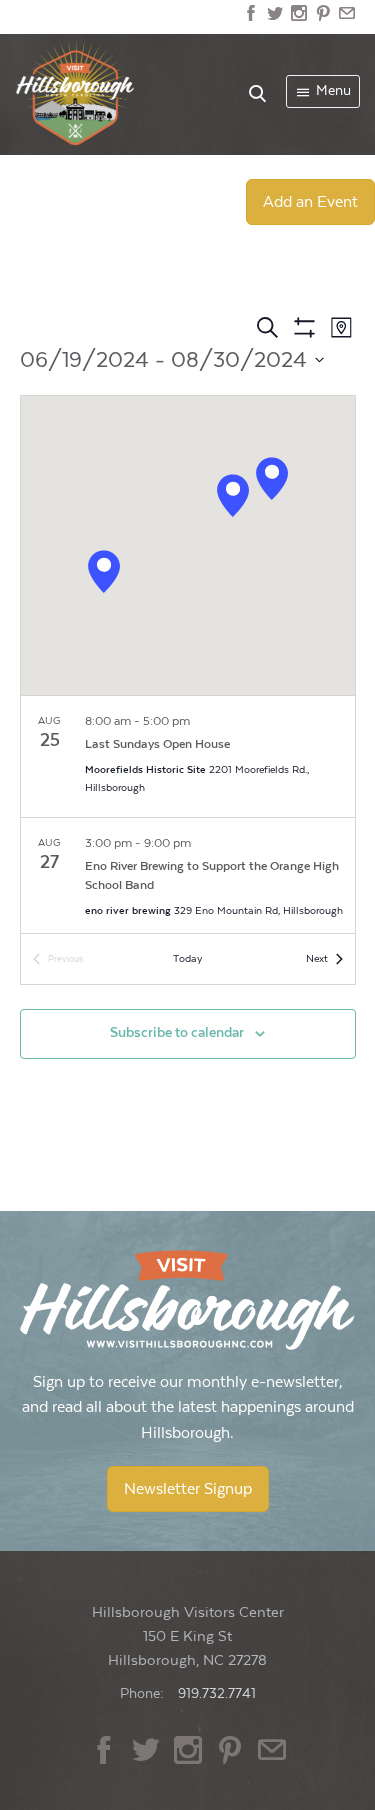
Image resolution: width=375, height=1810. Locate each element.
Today (187, 959)
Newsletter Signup (188, 1489)
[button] (104, 571)
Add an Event (310, 202)
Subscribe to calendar (177, 1033)
